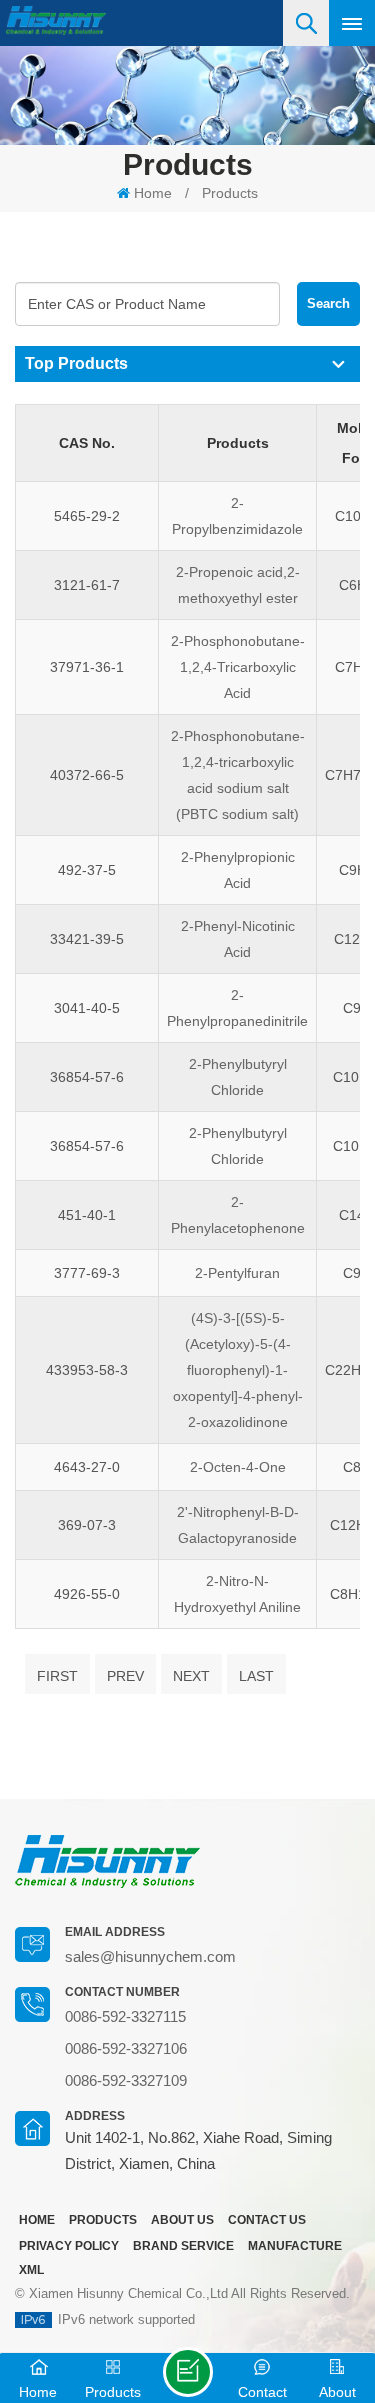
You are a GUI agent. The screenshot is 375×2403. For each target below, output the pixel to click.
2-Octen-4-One (238, 1467)
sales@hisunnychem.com (150, 1956)
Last (256, 1676)
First (57, 1676)
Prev (125, 1676)
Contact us (267, 2220)
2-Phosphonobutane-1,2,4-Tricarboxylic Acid (238, 667)
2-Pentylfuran (237, 1273)
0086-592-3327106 (126, 2048)
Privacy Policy (69, 2246)
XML (31, 2270)
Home (153, 193)
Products (230, 193)
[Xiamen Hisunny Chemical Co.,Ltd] (56, 20)
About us (182, 2220)
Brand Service (183, 2246)
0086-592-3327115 (125, 2016)
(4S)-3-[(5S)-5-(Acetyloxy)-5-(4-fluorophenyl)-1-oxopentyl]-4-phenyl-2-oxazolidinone (238, 1370)
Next (191, 1676)
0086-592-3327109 (126, 2080)
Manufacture (295, 2246)
